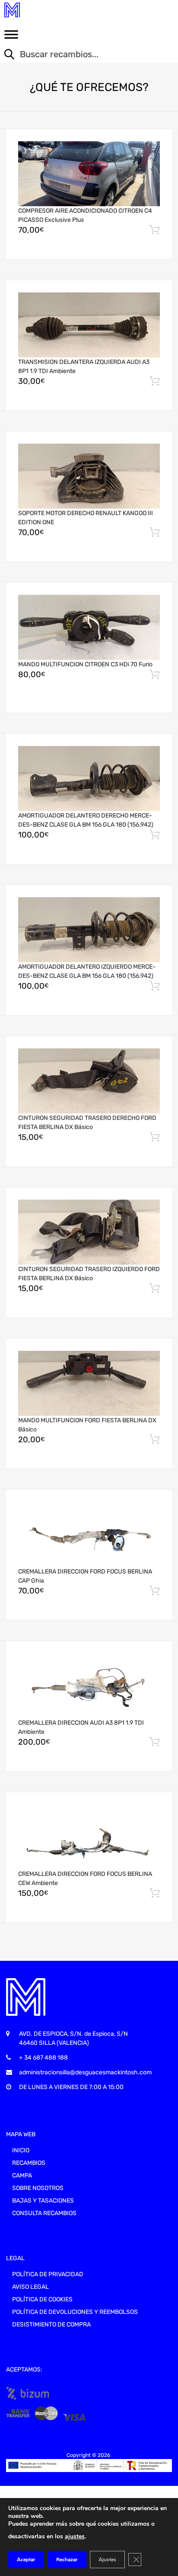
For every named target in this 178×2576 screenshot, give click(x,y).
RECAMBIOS (29, 2163)
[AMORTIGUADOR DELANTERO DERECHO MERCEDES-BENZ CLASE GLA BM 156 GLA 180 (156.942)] (89, 779)
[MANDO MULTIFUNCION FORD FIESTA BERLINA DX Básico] (89, 1384)
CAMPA (22, 2175)
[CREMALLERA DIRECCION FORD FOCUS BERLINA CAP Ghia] (89, 1535)
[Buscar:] (83, 55)
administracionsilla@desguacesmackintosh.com (85, 2072)
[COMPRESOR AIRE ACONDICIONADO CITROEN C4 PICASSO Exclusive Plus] (89, 174)
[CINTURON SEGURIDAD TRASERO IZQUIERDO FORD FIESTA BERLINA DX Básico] (89, 1232)
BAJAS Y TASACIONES (43, 2201)
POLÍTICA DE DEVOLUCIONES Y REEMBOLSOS (75, 2312)
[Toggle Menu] (11, 37)
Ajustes (107, 2560)
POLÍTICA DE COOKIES (42, 2299)
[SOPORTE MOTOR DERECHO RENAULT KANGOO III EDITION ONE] (89, 476)
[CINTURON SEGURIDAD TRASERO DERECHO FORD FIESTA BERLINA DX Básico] (89, 1081)
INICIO (21, 2150)
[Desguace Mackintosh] (43, 10)
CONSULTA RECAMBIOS (44, 2213)
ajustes (75, 2536)
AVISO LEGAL (30, 2287)
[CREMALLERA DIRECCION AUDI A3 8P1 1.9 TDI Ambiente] (89, 1686)
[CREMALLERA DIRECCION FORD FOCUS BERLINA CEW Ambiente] (89, 1837)
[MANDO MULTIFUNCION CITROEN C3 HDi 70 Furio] (89, 628)
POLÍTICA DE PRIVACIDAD (48, 2274)
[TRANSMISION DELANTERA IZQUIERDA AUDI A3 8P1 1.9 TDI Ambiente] (89, 325)
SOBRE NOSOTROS (38, 2188)
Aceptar (26, 2560)
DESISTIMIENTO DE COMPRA (51, 2325)
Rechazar (67, 2560)
